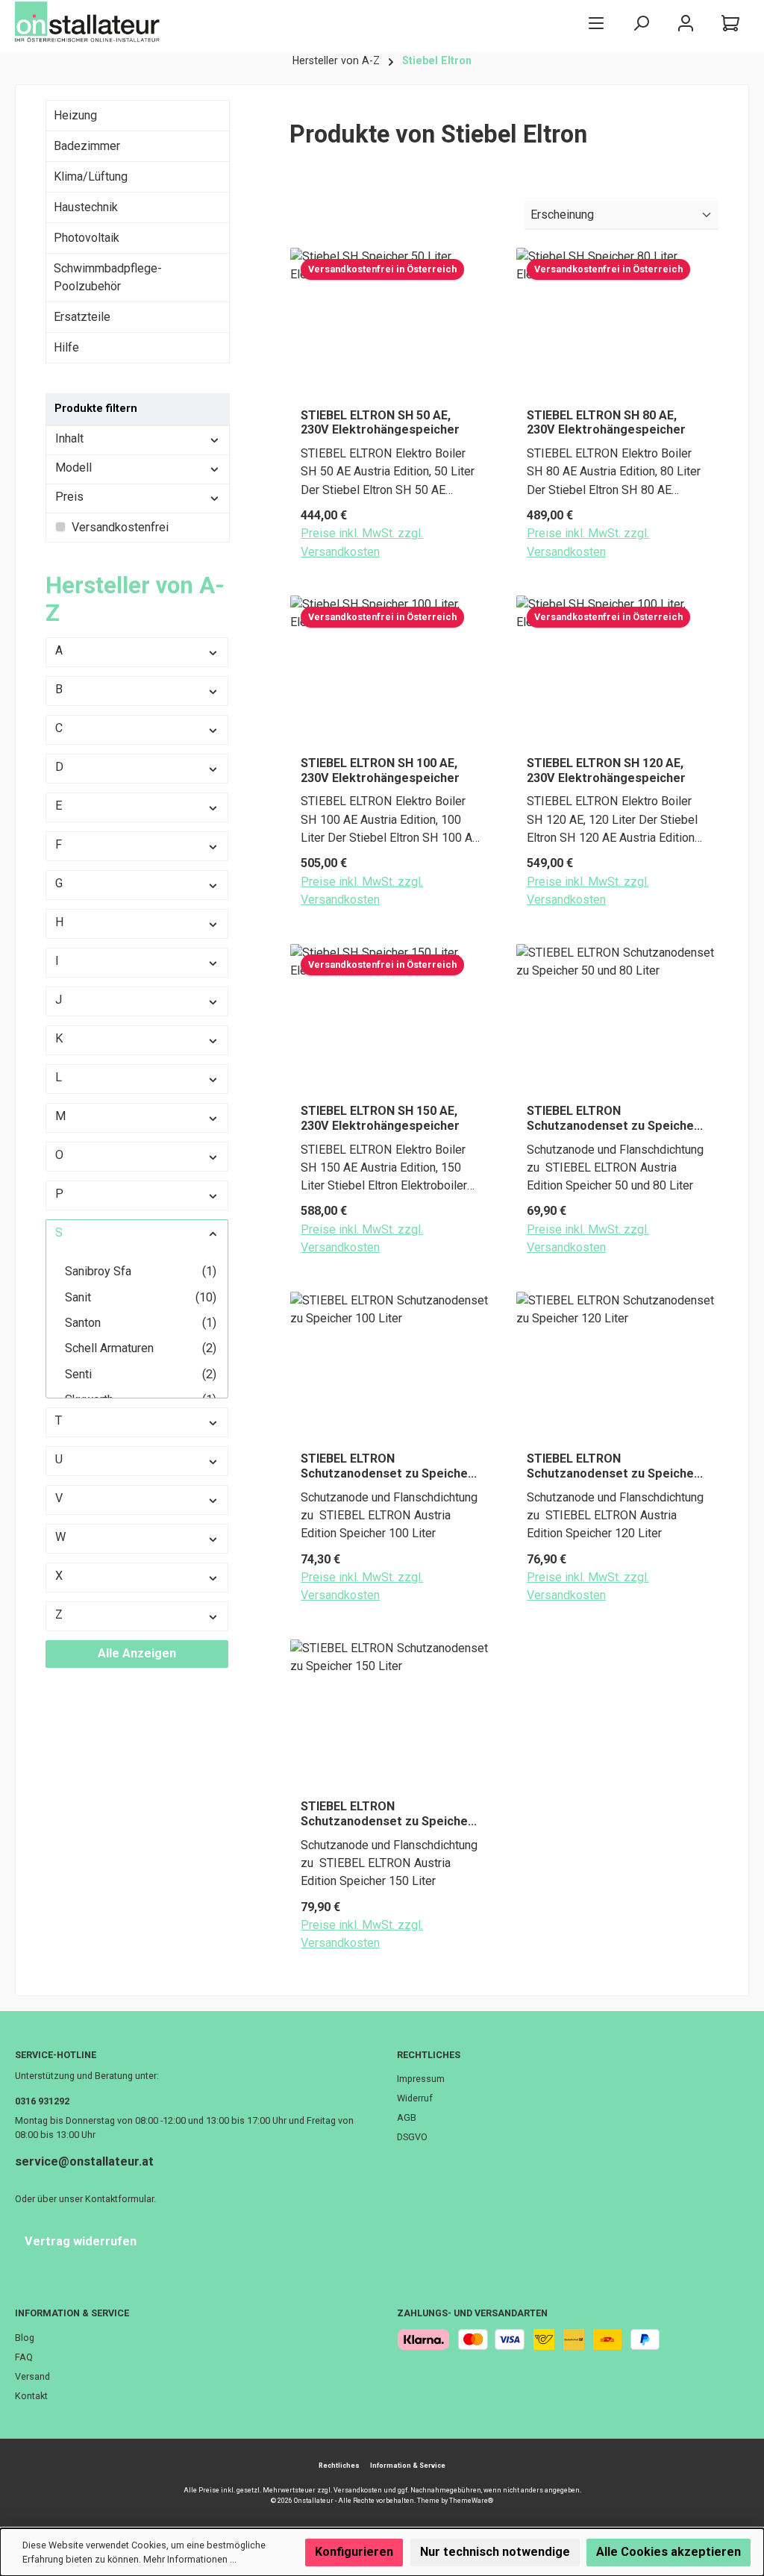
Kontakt (31, 2396)
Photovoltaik (87, 238)
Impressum (421, 2079)
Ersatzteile (82, 317)
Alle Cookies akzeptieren (668, 2552)
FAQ (24, 2357)
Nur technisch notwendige (495, 2552)
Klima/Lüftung (91, 176)
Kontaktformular (119, 2199)
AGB (407, 2117)
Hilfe (66, 347)
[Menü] (596, 23)
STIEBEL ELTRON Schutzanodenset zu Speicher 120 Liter (613, 1466)
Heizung (75, 115)
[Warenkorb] (730, 23)
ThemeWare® (471, 2501)
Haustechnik (86, 207)
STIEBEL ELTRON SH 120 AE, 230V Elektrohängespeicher (606, 770)
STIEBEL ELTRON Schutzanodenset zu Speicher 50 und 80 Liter (613, 1119)
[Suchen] (641, 23)
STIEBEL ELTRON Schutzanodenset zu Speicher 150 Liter (387, 1814)
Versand (32, 2376)
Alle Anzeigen (137, 1653)
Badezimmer (87, 146)
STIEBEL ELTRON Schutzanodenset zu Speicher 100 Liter (387, 1466)
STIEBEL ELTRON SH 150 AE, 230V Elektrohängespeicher (380, 1118)
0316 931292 (42, 2101)
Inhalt (69, 438)
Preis (69, 497)
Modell (73, 468)
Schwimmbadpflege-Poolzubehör (108, 277)
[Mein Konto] (686, 23)
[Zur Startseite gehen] (90, 22)
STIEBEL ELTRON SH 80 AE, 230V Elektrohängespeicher (606, 423)
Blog (25, 2338)
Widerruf (415, 2098)
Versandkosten (358, 2490)
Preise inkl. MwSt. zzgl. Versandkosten (362, 542)
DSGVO (412, 2137)
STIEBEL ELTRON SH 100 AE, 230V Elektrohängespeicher (380, 770)
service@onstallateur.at (84, 2161)
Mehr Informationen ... (190, 2559)
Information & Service (72, 2313)
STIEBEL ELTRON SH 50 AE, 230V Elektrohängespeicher (380, 423)
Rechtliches (429, 2055)
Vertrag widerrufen (81, 2241)
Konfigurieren (354, 2552)
